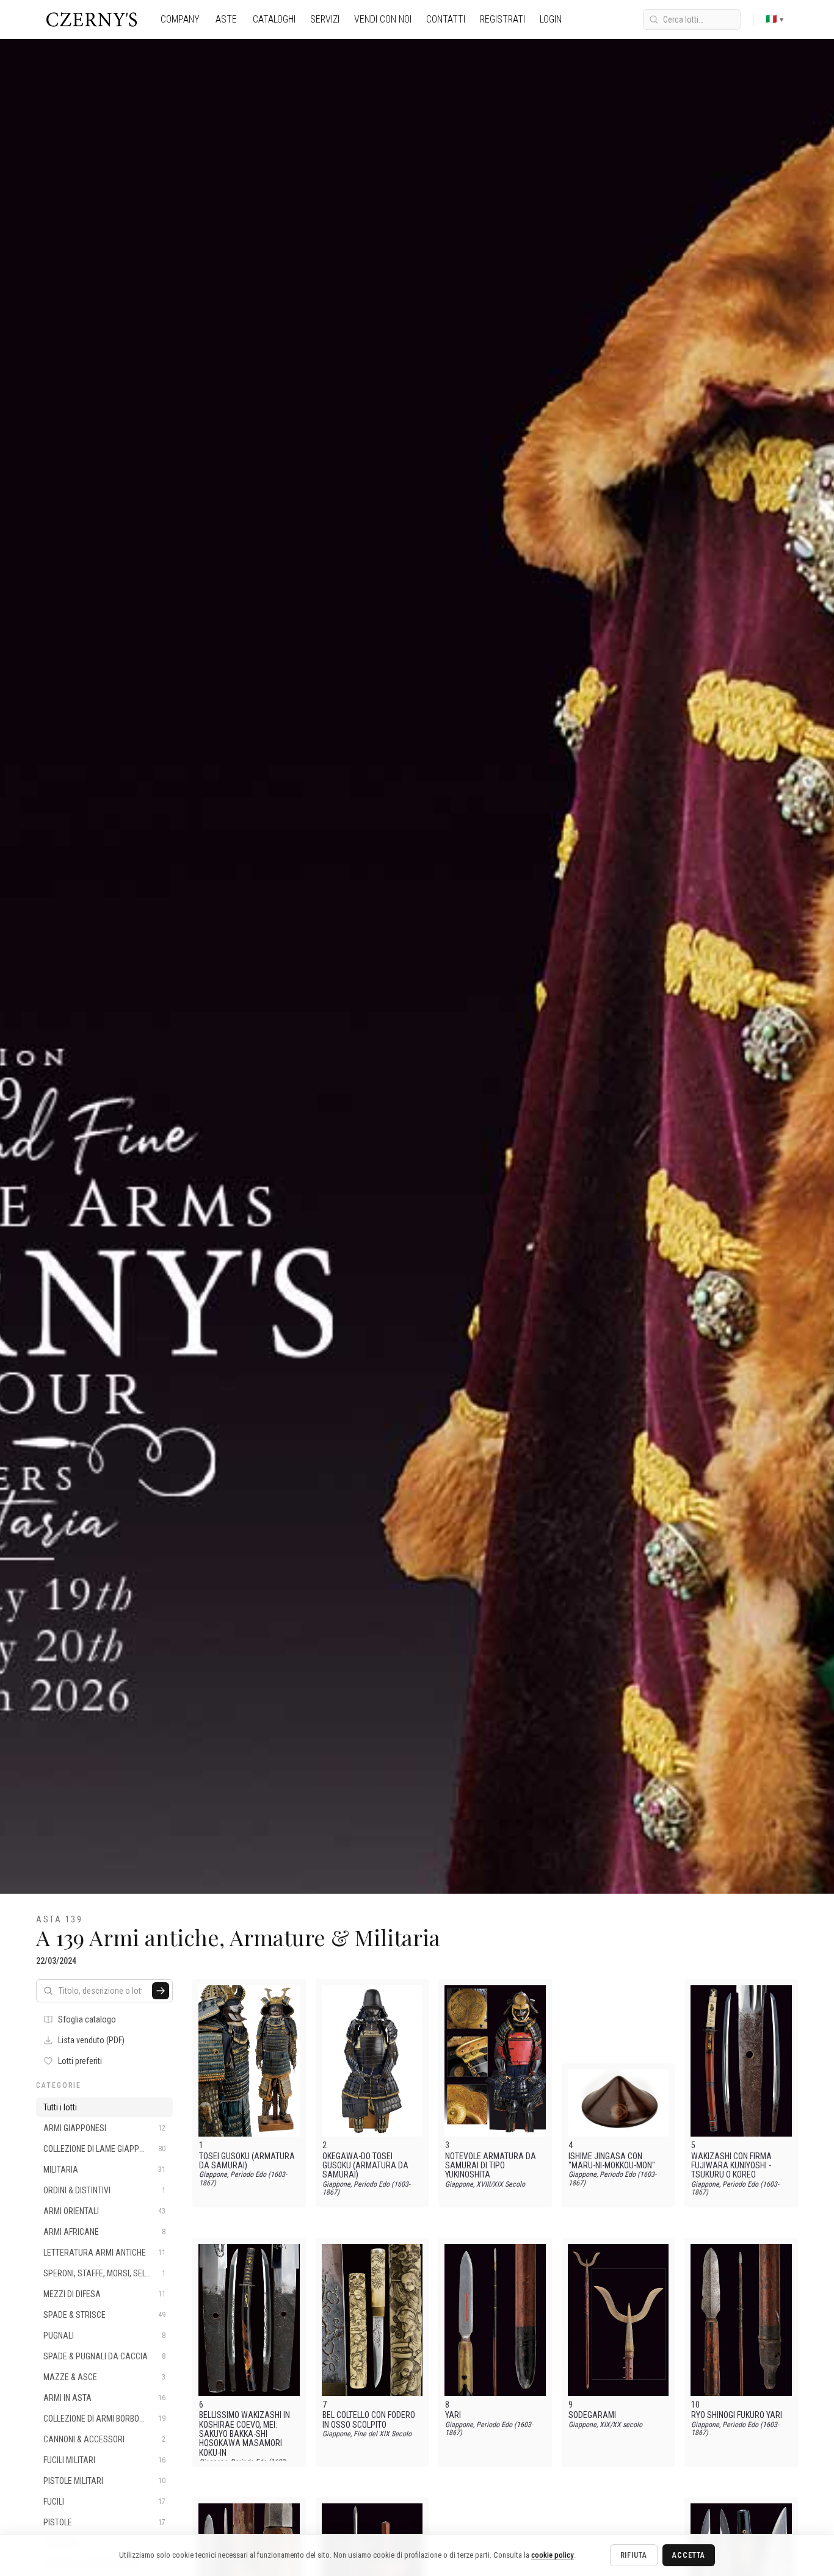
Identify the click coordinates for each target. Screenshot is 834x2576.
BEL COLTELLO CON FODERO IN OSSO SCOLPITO (369, 2420)
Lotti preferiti (80, 2061)
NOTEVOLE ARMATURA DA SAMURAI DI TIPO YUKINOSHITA (491, 2166)
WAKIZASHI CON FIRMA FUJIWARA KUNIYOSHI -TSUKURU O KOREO (731, 2166)
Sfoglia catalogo (87, 2019)
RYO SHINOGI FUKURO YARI (737, 2415)
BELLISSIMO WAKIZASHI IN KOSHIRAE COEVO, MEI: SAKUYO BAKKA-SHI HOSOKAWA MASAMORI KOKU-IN (245, 2434)
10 (695, 2405)
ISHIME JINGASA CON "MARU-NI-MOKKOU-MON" (612, 2161)
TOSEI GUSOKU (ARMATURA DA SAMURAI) (247, 2161)
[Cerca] (161, 1991)
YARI (453, 2415)
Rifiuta (634, 2555)
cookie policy (553, 2555)
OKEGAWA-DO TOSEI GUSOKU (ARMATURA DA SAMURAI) (365, 2166)
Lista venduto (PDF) (91, 2040)
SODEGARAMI (592, 2415)
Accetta (689, 2555)
